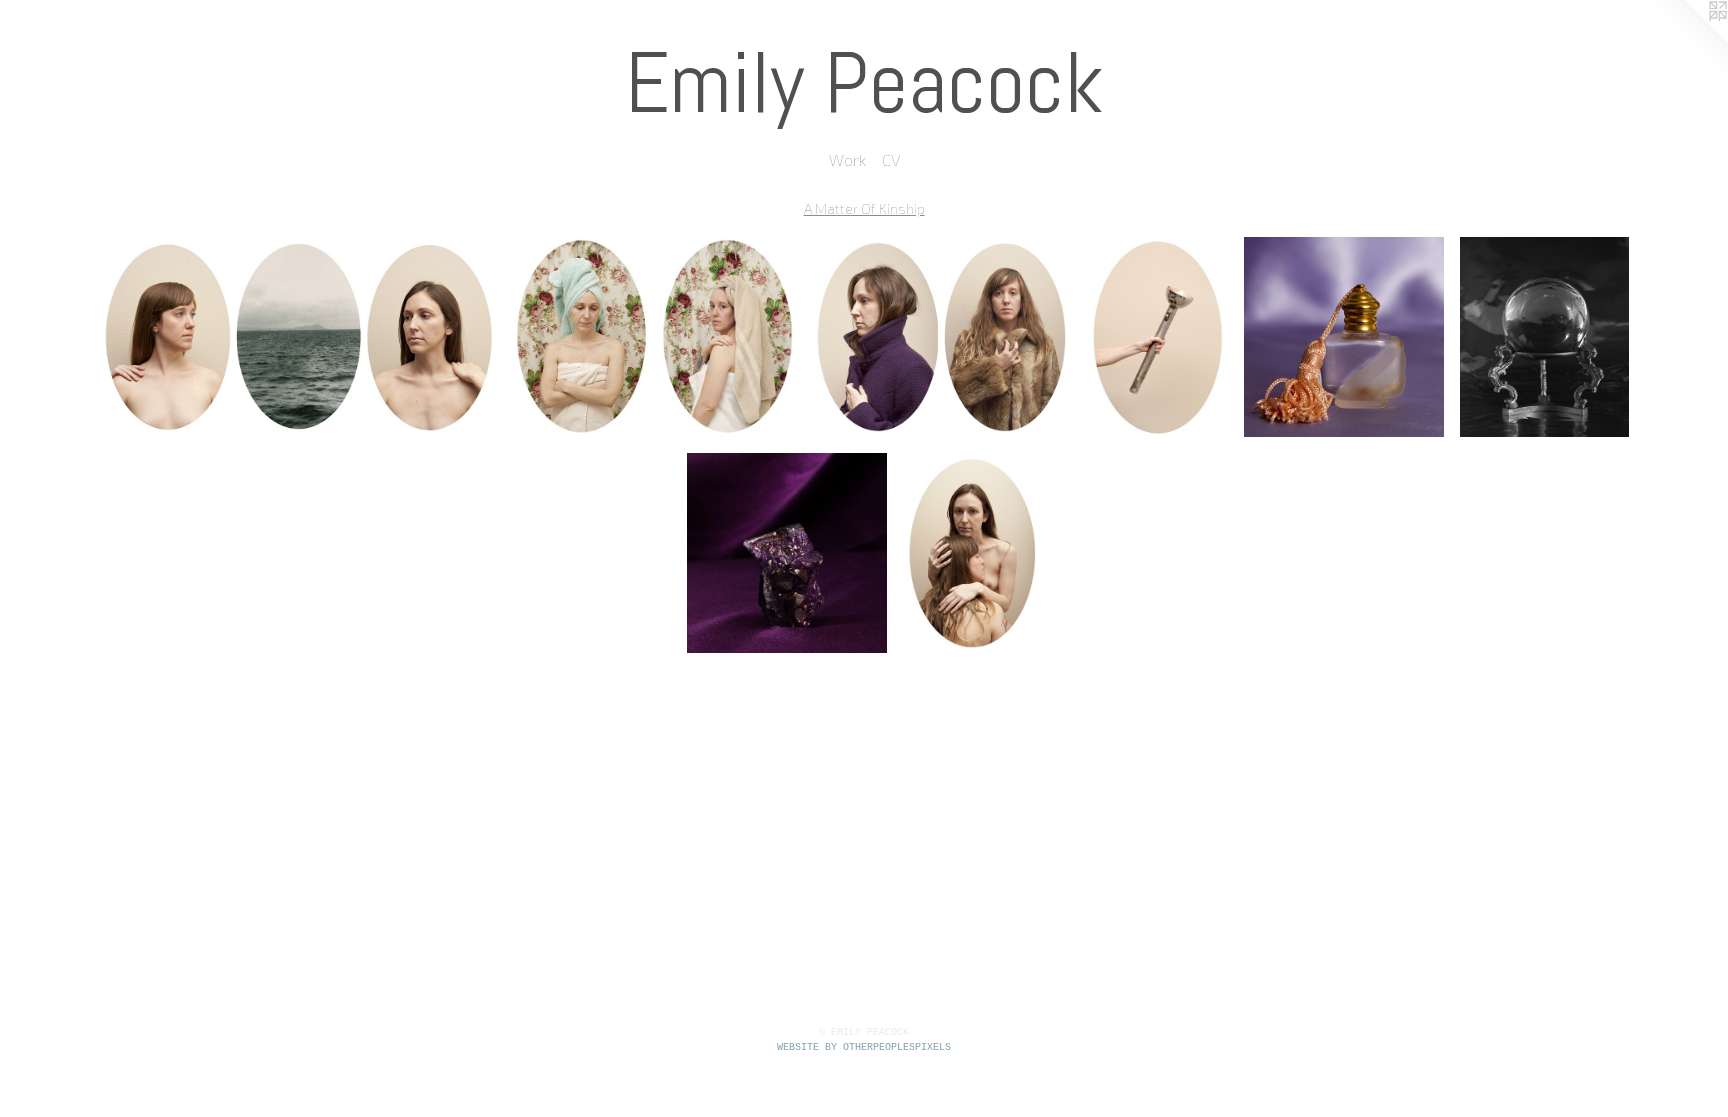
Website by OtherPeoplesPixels (864, 1047)
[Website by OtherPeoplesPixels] (1688, 40)
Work (847, 159)
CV (891, 159)
